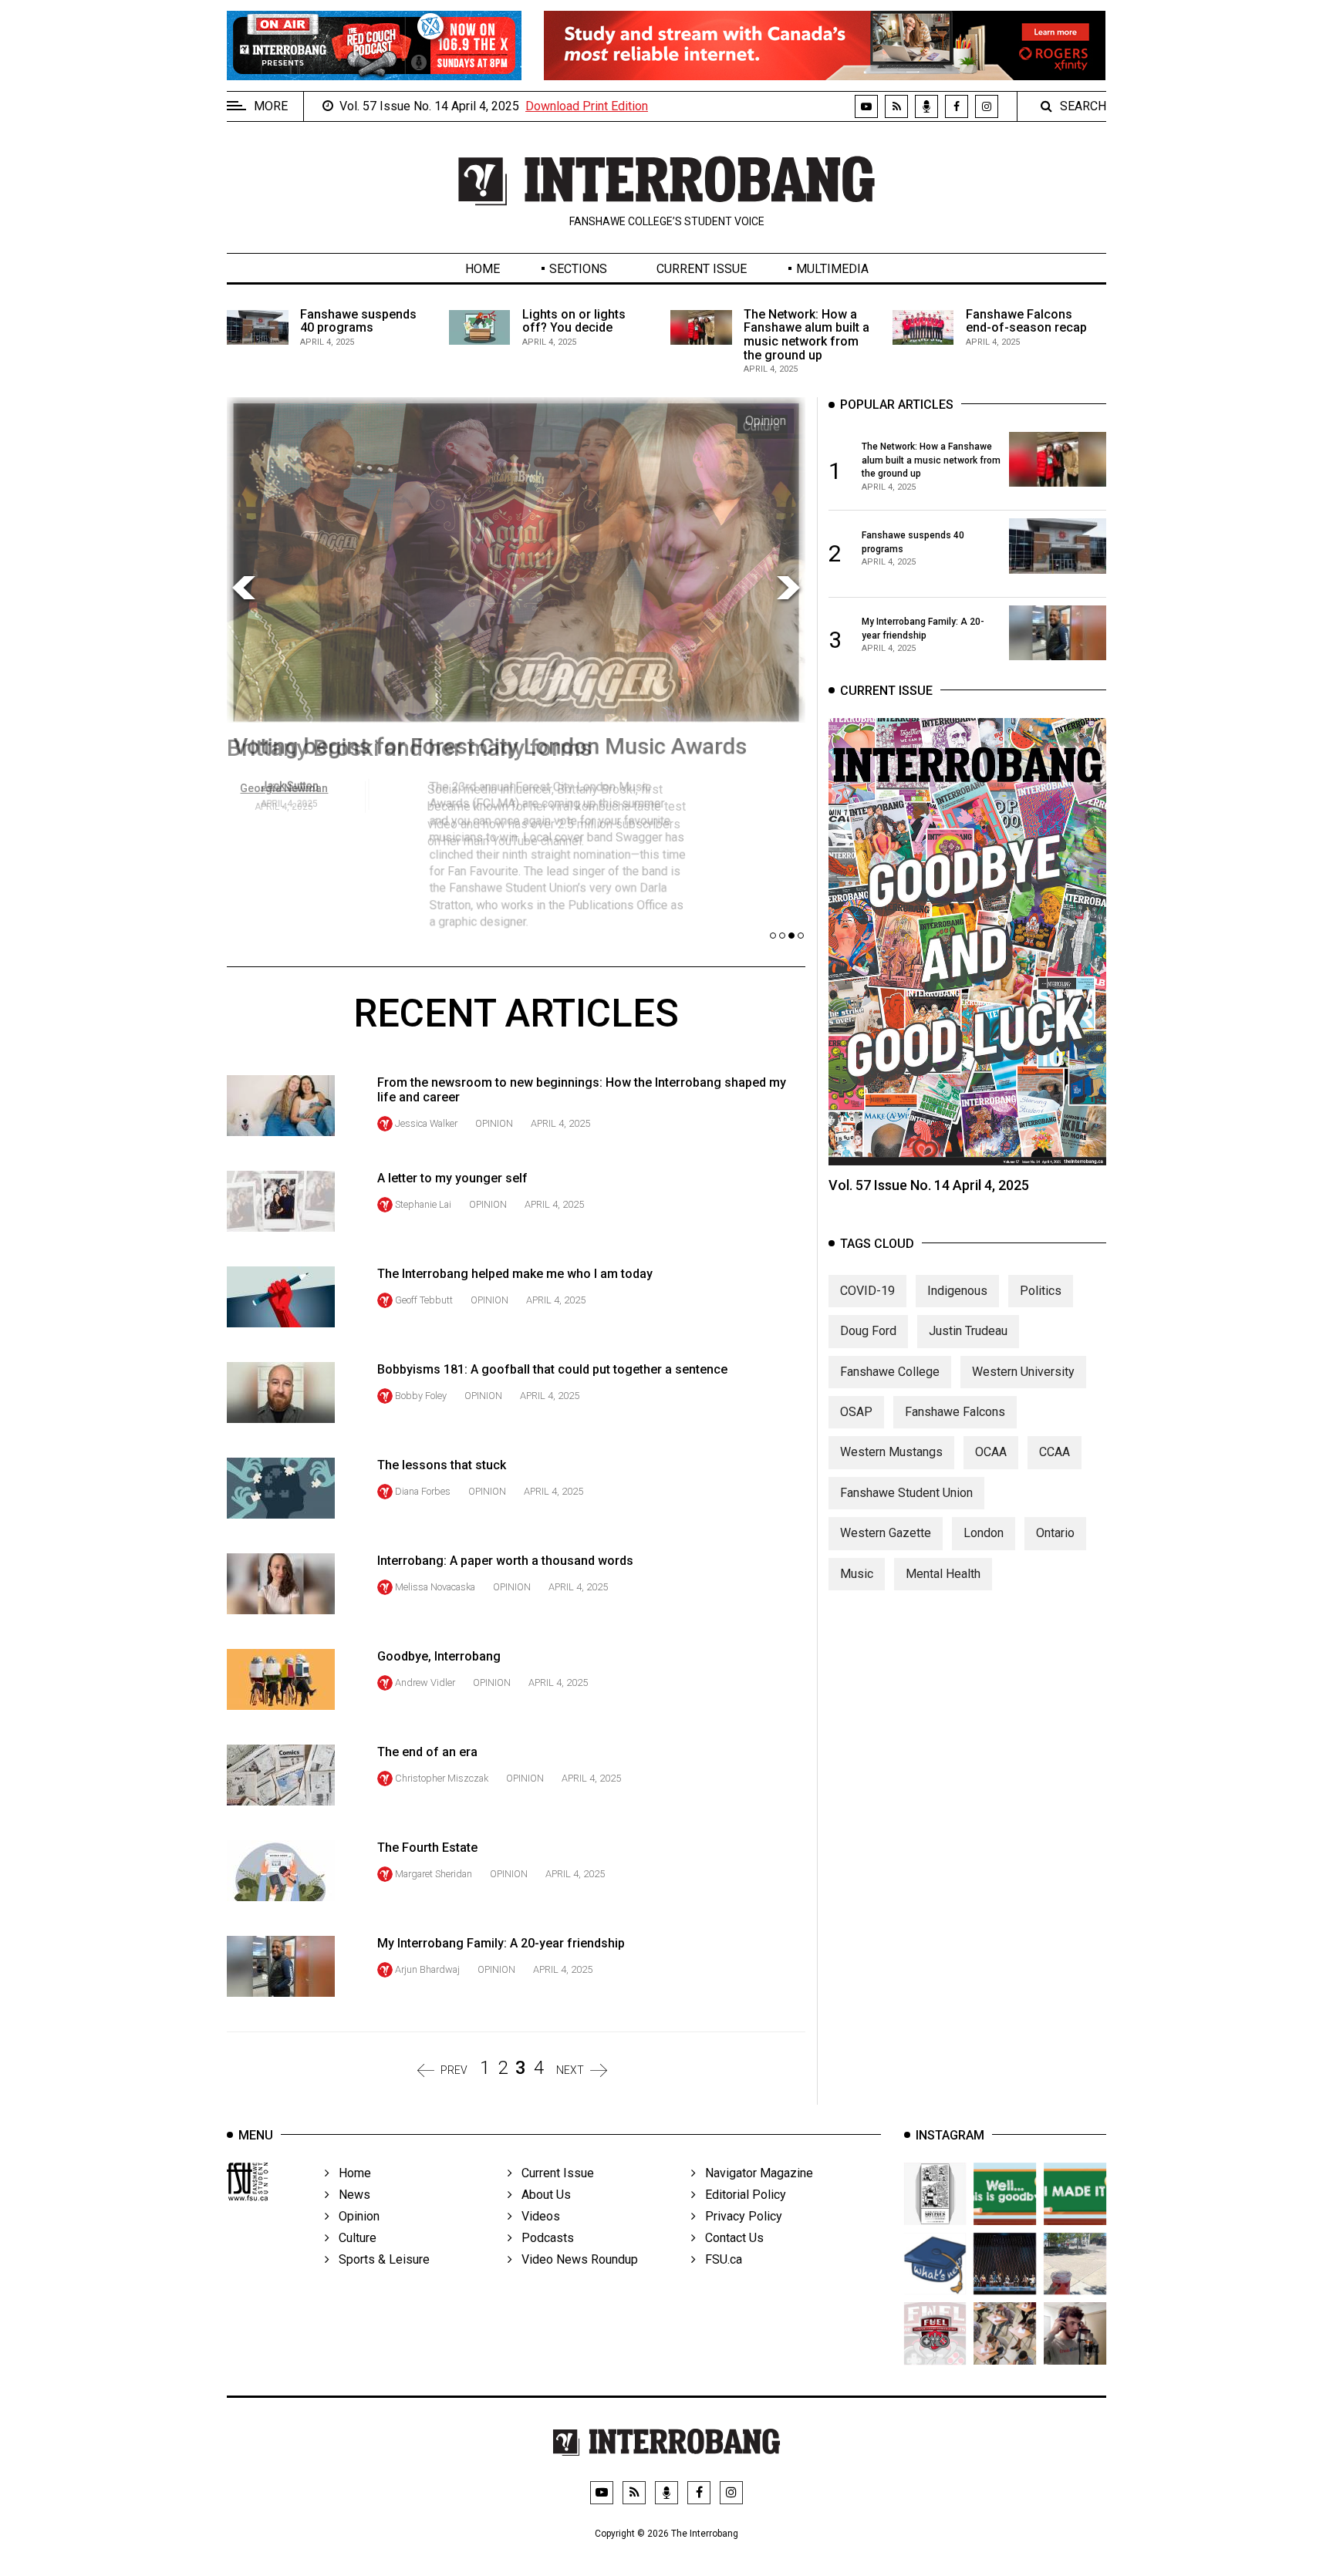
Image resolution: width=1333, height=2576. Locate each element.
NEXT (570, 2070)
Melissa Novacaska (435, 1587)
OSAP (856, 1412)
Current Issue (702, 269)
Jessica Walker (426, 1123)
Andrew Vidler (425, 1682)
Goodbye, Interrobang (439, 1656)
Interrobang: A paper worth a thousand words (505, 1561)
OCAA (991, 1452)
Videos (536, 2216)
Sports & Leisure (380, 2259)
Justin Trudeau (968, 1331)
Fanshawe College (890, 1372)
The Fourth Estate (427, 1848)
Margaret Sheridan (434, 1874)
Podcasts (543, 2238)
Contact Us (730, 2238)
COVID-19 (867, 1291)
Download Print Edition (587, 106)
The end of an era (427, 1752)
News (350, 2195)
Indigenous (957, 1291)
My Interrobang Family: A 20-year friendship (501, 1943)
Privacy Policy (739, 2216)
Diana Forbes (423, 1491)
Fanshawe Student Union (906, 1493)
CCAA (1055, 1452)
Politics (1041, 1291)
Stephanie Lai (423, 1204)
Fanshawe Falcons (955, 1412)
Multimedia (832, 269)
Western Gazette (886, 1533)
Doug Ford (868, 1331)
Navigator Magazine (754, 2173)
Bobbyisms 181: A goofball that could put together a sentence (552, 1369)
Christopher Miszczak (442, 1778)
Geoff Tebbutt (424, 1300)
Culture (353, 2238)
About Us (542, 2195)
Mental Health (943, 1574)
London (984, 1533)
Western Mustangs (891, 1452)
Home (483, 269)
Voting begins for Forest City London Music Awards (489, 748)
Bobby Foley (421, 1396)
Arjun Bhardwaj (427, 1969)
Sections (578, 269)
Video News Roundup (575, 2259)
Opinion (494, 1123)
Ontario (1055, 1533)
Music (857, 1574)
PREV (454, 2070)
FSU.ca (719, 2259)
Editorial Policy (741, 2195)
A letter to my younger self (452, 1178)
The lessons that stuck (442, 1465)
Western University (1023, 1372)
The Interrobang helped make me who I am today (515, 1274)
